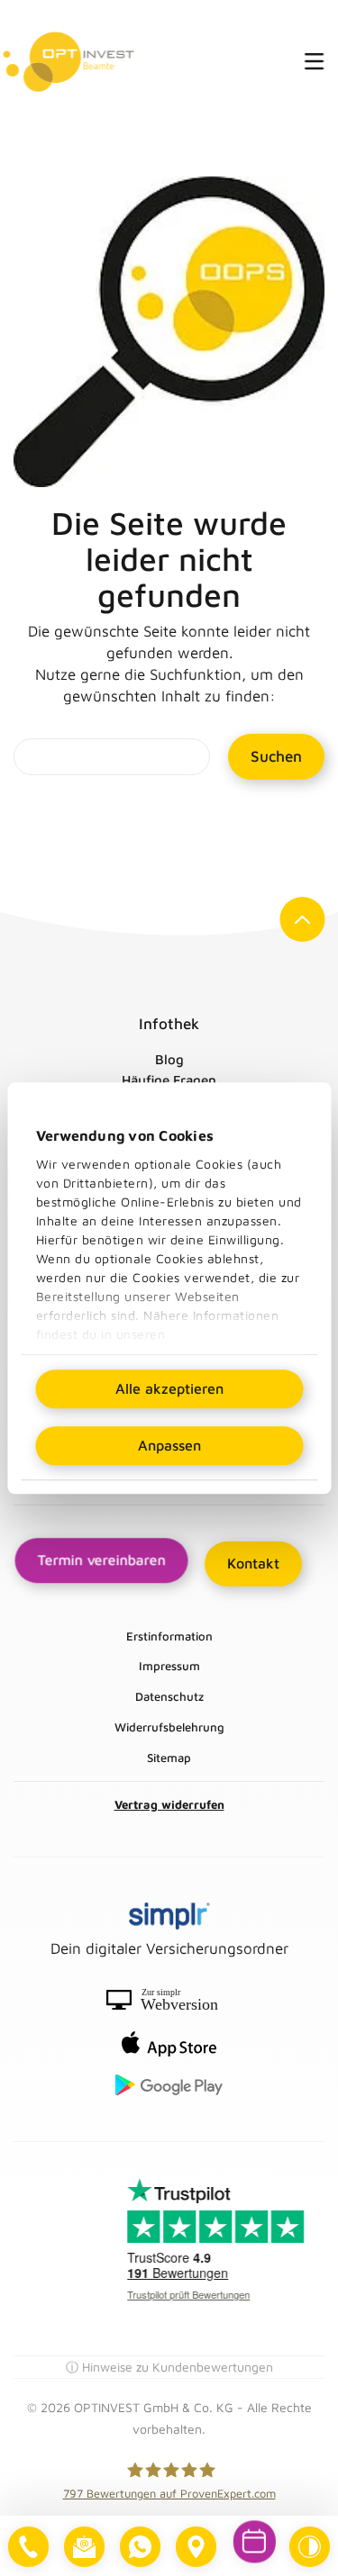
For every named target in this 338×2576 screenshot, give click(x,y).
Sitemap (169, 1758)
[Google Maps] (196, 2547)
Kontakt (253, 1563)
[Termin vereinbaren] (255, 2542)
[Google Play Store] (169, 2085)
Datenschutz (169, 1696)
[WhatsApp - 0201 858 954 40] (140, 2547)
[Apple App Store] (169, 2044)
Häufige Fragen (169, 1080)
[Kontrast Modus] (310, 2547)
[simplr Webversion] (169, 2000)
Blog (169, 1059)
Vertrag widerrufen (169, 1804)
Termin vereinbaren (101, 1560)
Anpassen (169, 1445)
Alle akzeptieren (169, 1388)
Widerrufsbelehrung (169, 1727)
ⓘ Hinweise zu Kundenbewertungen (169, 2367)
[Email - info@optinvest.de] (84, 2547)
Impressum (169, 1666)
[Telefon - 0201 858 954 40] (28, 2547)
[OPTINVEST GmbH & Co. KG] (69, 61)
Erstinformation (169, 1636)
